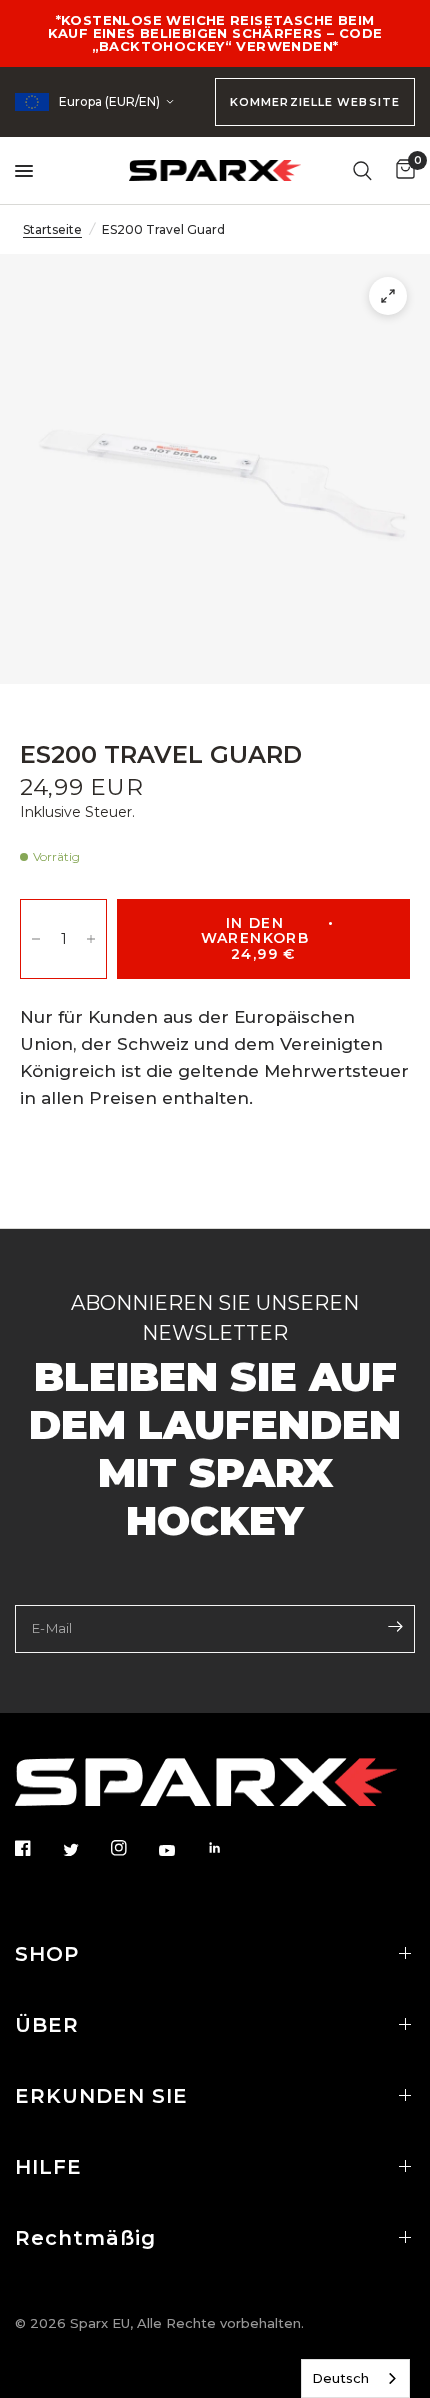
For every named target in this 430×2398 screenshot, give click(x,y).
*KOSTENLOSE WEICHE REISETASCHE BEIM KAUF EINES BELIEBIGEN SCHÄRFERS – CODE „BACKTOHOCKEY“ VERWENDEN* (215, 33)
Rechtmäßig (85, 2238)
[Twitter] (85, 1850)
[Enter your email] (395, 1627)
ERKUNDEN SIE (101, 2096)
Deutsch (340, 2378)
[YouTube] (181, 1851)
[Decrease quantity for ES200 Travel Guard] (36, 939)
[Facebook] (37, 1848)
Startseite (52, 229)
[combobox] (355, 2378)
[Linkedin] (229, 1848)
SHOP (47, 1954)
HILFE (48, 2167)
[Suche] (362, 170)
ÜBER (47, 2025)
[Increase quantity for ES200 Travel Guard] (91, 939)
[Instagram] (133, 1848)
